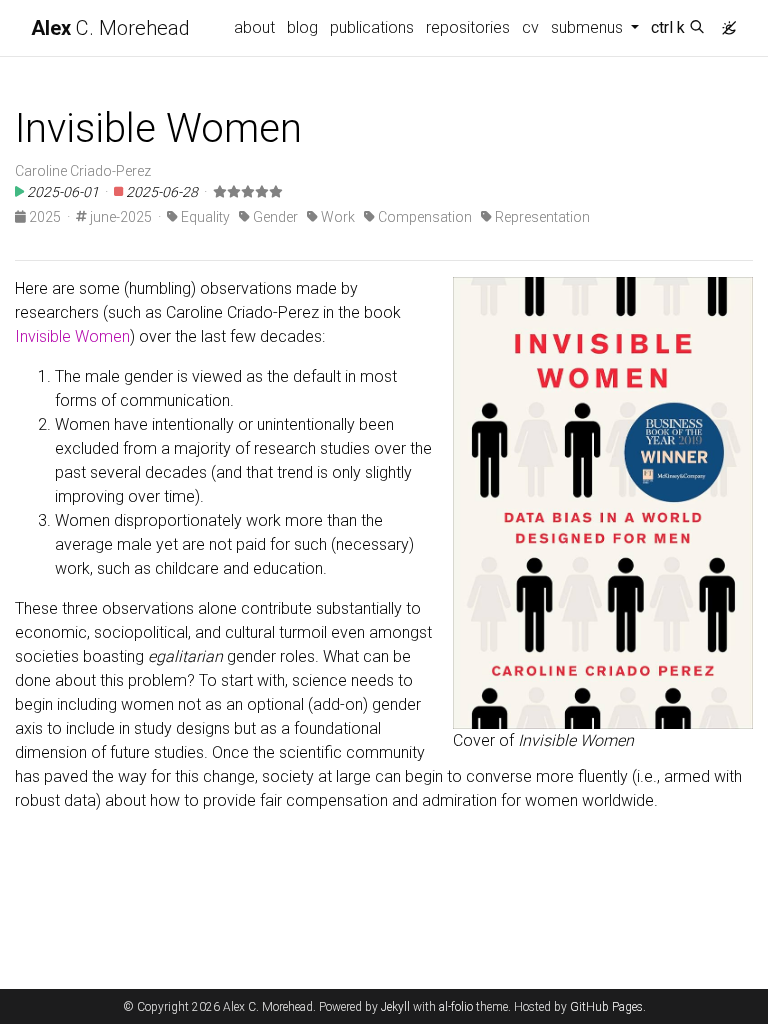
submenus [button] (589, 27)
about (254, 27)
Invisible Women (72, 336)
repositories (468, 27)
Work (336, 217)
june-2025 (119, 217)
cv (530, 27)
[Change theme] (724, 22)
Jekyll (395, 1007)
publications (372, 27)
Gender (274, 217)
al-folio (456, 1007)
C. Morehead (110, 28)
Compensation (423, 217)
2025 (43, 217)
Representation (541, 217)
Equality (204, 217)
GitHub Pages (606, 1007)
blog (302, 27)
